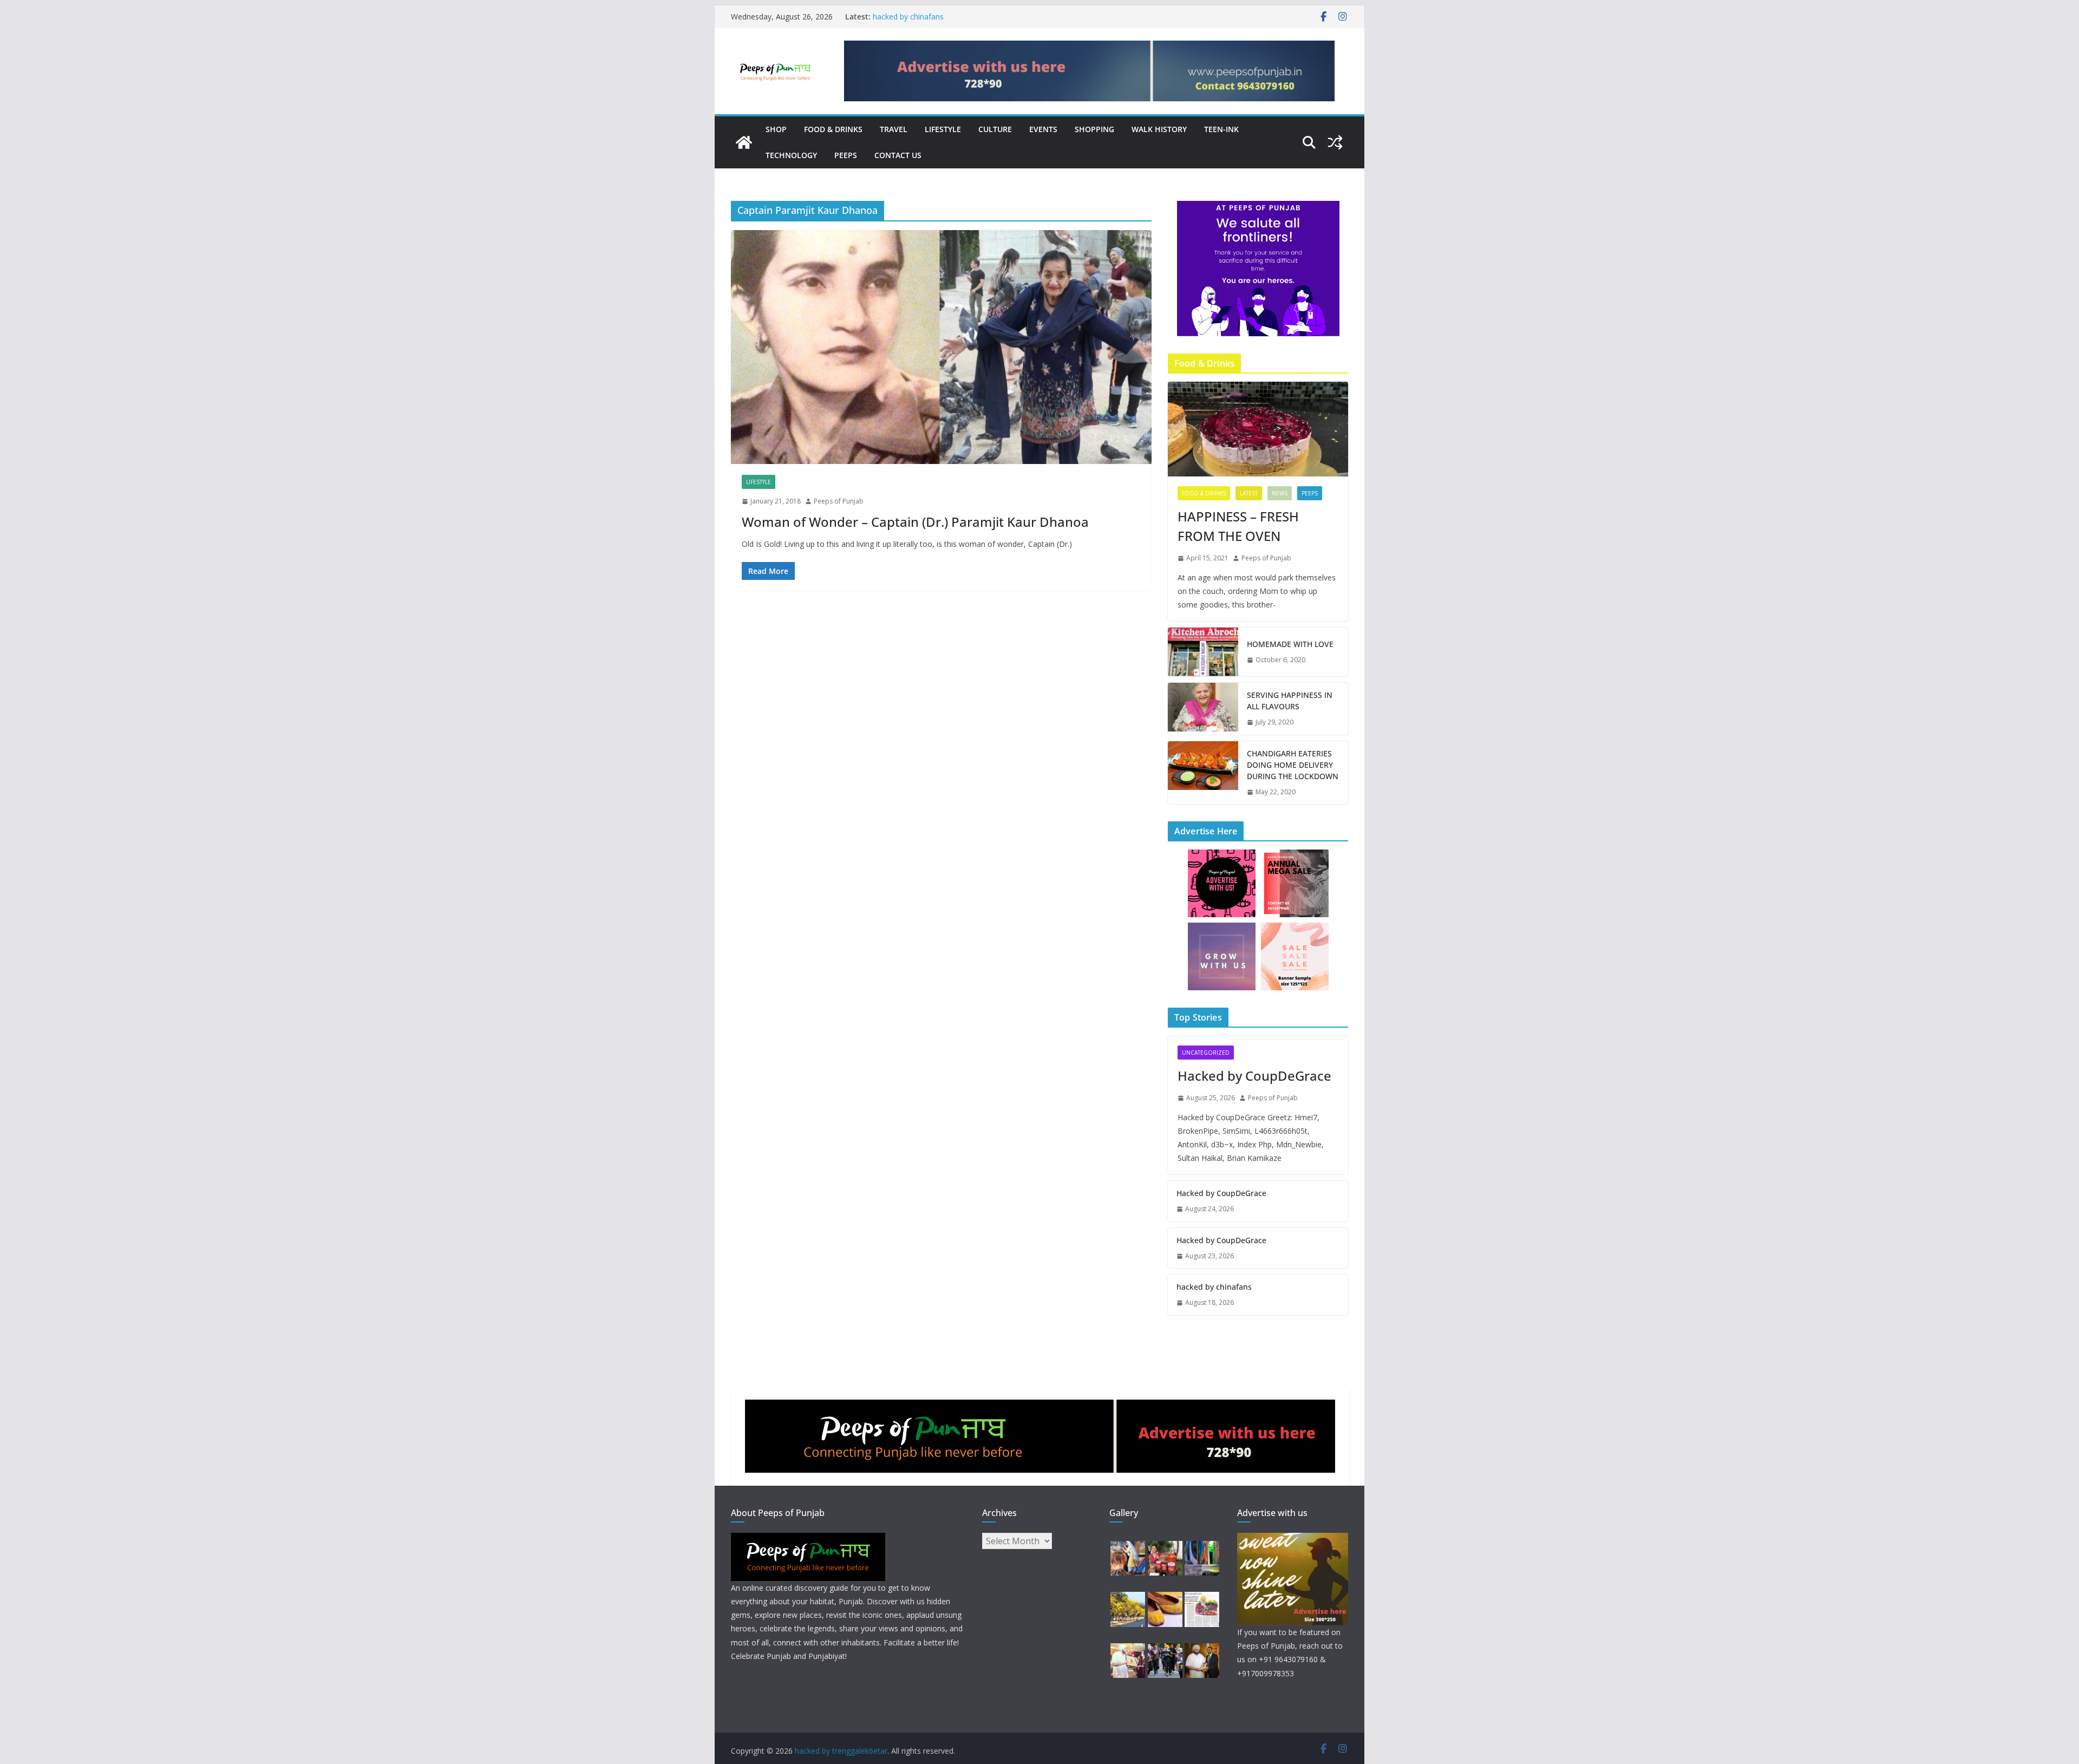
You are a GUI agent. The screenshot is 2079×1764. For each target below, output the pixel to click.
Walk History (1159, 129)
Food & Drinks (833, 129)
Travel (894, 129)
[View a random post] (1335, 142)
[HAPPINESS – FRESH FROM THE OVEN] (1258, 429)
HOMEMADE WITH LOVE (1290, 644)
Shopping (1094, 129)
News (1280, 493)
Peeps (846, 155)
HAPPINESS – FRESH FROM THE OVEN (1238, 526)
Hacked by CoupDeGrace (1254, 1076)
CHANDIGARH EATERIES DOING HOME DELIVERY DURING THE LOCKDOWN (1293, 765)
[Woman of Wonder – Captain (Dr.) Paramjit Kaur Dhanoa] (941, 347)
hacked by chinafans (908, 17)
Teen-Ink (1221, 129)
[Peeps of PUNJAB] (808, 1540)
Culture (995, 129)
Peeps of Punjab (839, 501)
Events (1043, 129)
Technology (791, 155)
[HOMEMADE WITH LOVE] (1203, 652)
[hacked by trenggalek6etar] (744, 142)
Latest (1249, 493)
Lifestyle (943, 129)
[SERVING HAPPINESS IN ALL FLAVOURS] (1203, 709)
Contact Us (898, 155)
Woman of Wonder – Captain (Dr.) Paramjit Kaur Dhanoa (915, 522)
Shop (776, 129)
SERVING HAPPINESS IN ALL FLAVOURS (1290, 701)
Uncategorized (1206, 1053)
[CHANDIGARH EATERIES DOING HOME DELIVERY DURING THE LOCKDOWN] (1203, 773)
